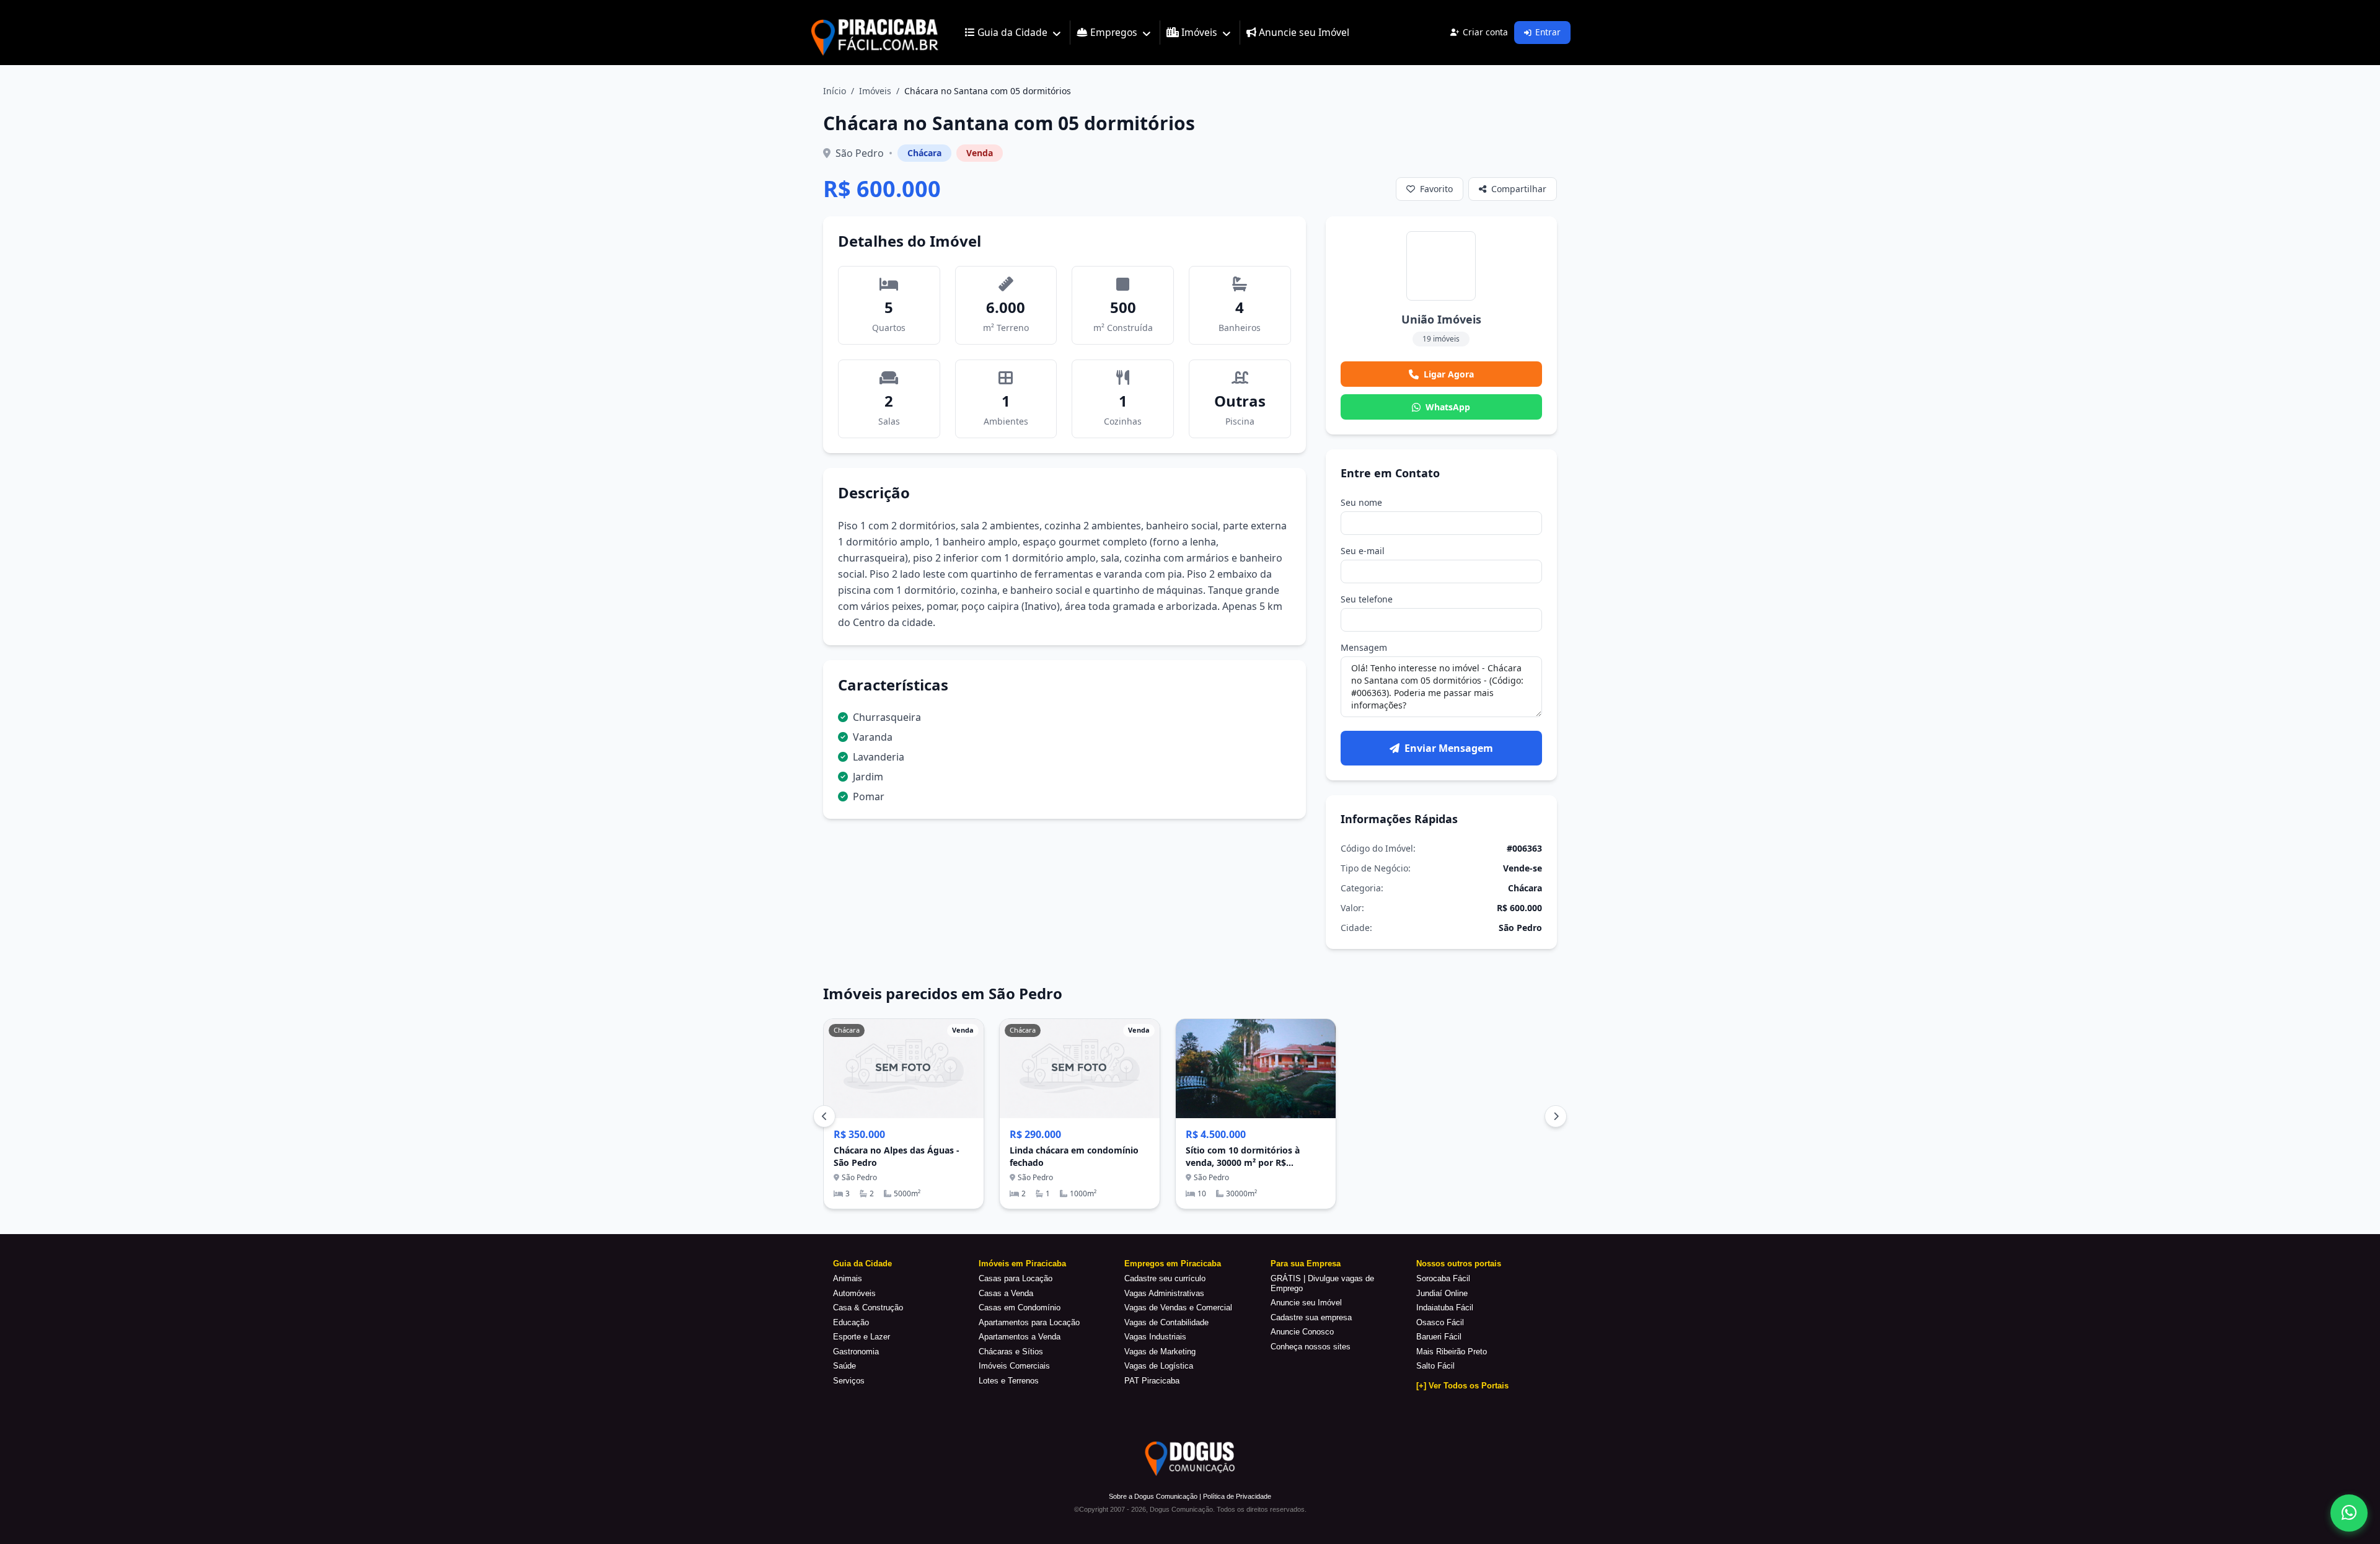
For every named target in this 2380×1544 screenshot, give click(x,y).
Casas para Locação (1016, 1278)
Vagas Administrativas (1164, 1293)
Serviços (849, 1381)
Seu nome (1361, 502)
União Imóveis (1441, 319)
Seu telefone (1367, 599)
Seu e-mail (1363, 551)
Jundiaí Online (1442, 1293)
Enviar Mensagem (1449, 748)
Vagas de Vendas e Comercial (1178, 1308)
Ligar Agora (1449, 374)
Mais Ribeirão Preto (1452, 1352)
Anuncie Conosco (1302, 1332)
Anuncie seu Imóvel (1306, 1303)
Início (835, 91)
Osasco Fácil (1440, 1322)
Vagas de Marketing (1160, 1352)
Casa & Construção (868, 1308)
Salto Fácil (1435, 1366)
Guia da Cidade (862, 1264)
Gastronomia (856, 1352)
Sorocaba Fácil (1443, 1278)
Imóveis (875, 91)
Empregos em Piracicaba (1173, 1264)
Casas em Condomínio (1020, 1308)
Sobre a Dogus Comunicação (1153, 1496)
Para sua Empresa (1306, 1264)
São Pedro (860, 153)
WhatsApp (1448, 407)
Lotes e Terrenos (1009, 1381)
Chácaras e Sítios (1011, 1352)
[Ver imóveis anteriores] (824, 1116)
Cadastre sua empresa (1311, 1317)
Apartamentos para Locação (1029, 1322)
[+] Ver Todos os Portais (1462, 1386)
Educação (851, 1322)
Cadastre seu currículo (1165, 1278)
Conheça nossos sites (1311, 1347)
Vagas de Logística (1159, 1366)
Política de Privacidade (1237, 1496)
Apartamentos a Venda (1020, 1337)
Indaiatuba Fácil (1445, 1308)
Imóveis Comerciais (1014, 1366)
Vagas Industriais (1155, 1337)
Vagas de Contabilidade (1166, 1322)
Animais (848, 1278)
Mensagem (1364, 647)
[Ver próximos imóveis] (1556, 1116)
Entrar (1548, 32)
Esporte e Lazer (862, 1337)
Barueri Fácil (1439, 1337)
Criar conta (1485, 32)
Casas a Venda (1006, 1293)
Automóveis (854, 1293)
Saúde (844, 1366)
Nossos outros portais (1459, 1264)
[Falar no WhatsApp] (2349, 1513)
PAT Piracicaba (1152, 1381)
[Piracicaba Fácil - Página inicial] (875, 33)
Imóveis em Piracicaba (1022, 1264)
